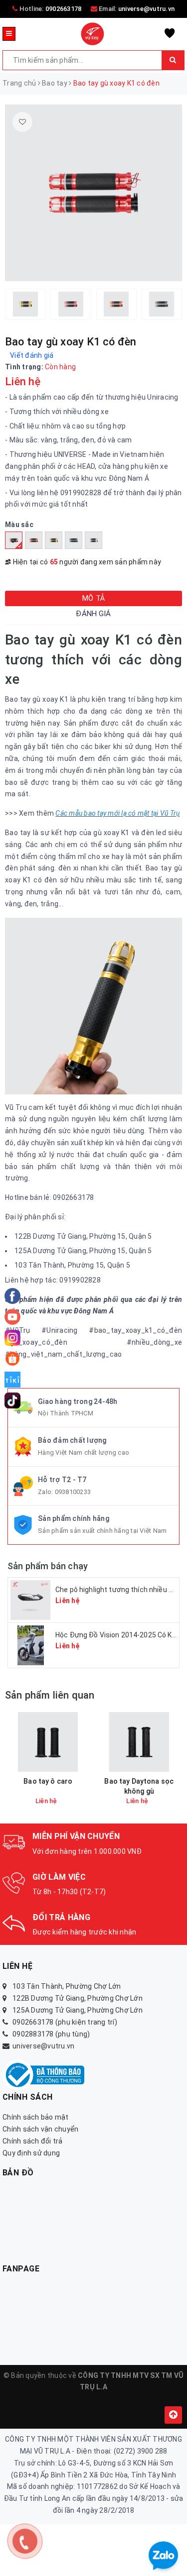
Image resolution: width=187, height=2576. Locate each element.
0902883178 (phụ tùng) (51, 2034)
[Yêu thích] (22, 122)
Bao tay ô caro (48, 1781)
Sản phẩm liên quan (50, 1695)
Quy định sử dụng (31, 2153)
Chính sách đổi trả (33, 2141)
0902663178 (64, 9)
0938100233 (73, 1492)
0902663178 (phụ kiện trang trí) (65, 2022)
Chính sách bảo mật (36, 2117)
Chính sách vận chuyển (40, 2129)
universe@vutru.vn (146, 9)
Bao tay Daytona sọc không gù (139, 1786)
